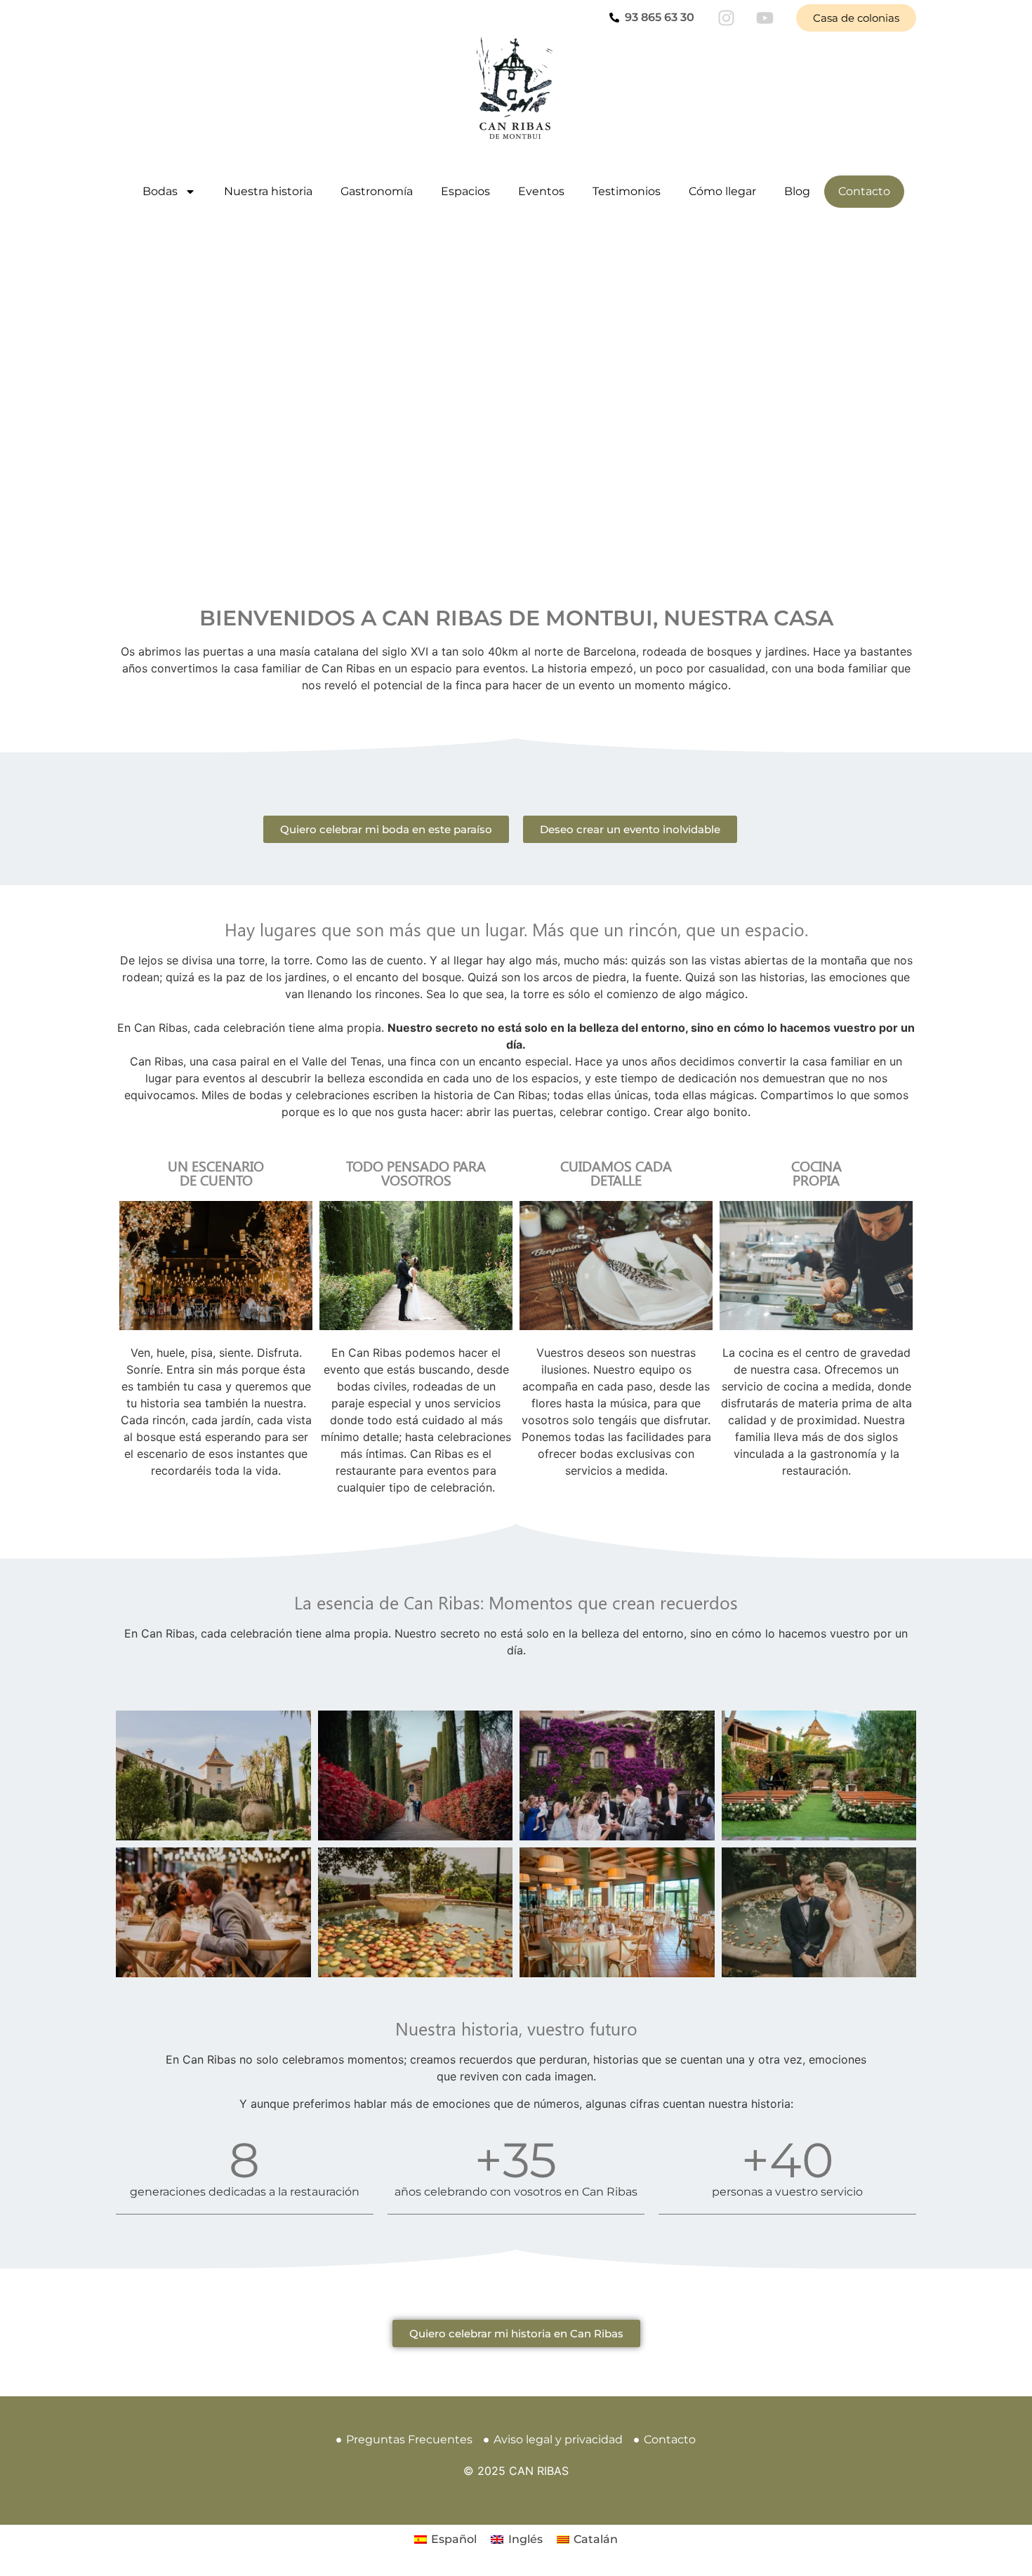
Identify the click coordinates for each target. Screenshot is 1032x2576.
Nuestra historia (268, 191)
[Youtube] (765, 18)
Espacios (465, 191)
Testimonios (627, 191)
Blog (797, 191)
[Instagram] (726, 18)
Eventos (541, 191)
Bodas (160, 191)
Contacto (864, 191)
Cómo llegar (722, 191)
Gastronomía (377, 191)
